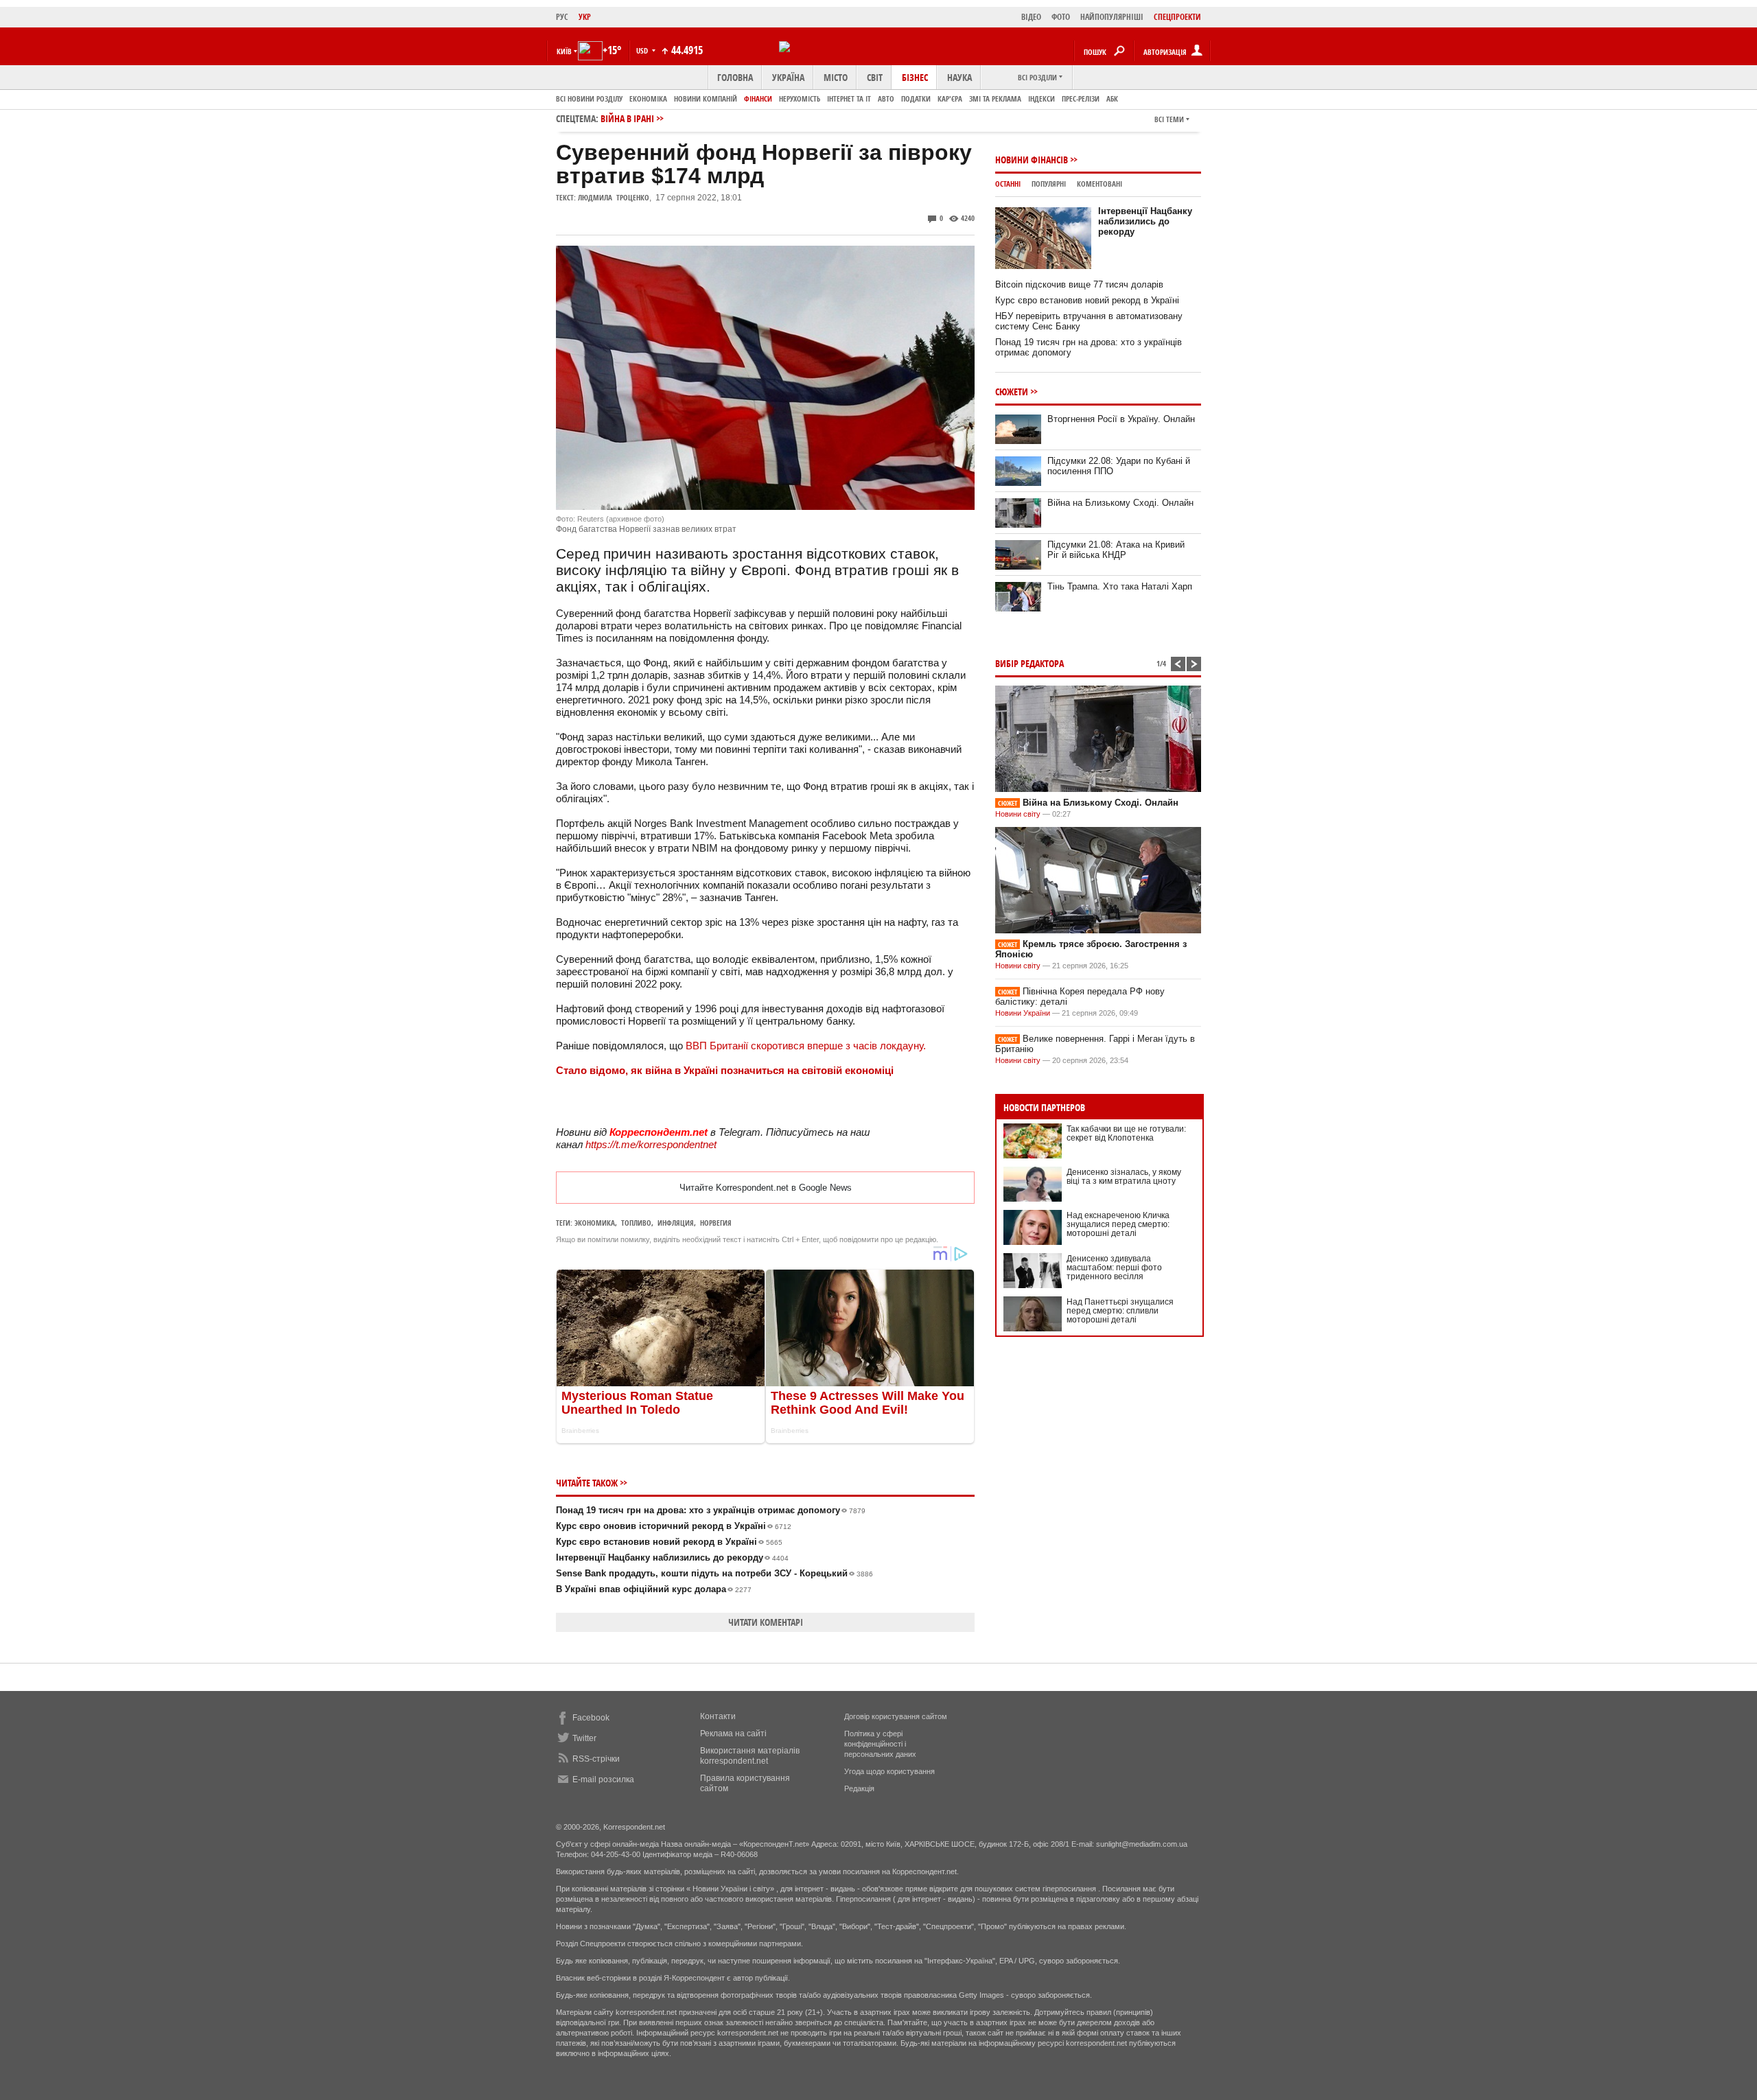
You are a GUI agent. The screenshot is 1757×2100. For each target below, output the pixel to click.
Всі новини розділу (589, 98)
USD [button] (643, 50)
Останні (1008, 184)
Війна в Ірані (627, 118)
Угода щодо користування (889, 1771)
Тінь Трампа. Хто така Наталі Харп (1120, 586)
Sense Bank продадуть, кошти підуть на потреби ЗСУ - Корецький (714, 1573)
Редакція (859, 1788)
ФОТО (1061, 17)
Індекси (1042, 98)
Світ (875, 77)
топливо (636, 1223)
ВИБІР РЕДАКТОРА (1029, 663)
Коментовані (1099, 184)
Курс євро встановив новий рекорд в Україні (669, 1542)
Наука (959, 77)
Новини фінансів (1032, 160)
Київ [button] (564, 51)
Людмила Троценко (614, 197)
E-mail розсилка (603, 1780)
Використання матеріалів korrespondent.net (750, 1756)
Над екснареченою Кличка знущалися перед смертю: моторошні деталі (1118, 1224)
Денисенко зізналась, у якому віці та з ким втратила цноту (1124, 1177)
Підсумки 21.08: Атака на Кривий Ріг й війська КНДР (1116, 550)
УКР (585, 17)
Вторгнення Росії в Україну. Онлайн (1121, 419)
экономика (595, 1223)
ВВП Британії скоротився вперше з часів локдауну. (806, 1046)
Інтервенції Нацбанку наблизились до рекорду (672, 1557)
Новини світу (1018, 814)
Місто (836, 77)
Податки (916, 98)
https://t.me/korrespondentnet (651, 1144)
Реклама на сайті (733, 1734)
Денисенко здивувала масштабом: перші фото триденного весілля (1114, 1268)
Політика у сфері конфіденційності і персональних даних (880, 1744)
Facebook (591, 1718)
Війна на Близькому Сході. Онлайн (1120, 503)
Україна (788, 77)
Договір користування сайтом (896, 1716)
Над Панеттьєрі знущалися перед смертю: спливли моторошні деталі (1120, 1311)
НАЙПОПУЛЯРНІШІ (1112, 17)
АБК (1112, 98)
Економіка (648, 98)
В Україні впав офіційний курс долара (654, 1589)
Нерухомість (800, 98)
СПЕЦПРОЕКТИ (1177, 17)
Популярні (1049, 184)
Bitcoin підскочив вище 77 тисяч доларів (1079, 284)
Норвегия (716, 1223)
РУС (562, 17)
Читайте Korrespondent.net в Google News (766, 1188)
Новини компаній (706, 98)
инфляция (676, 1223)
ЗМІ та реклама (995, 98)
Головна (735, 77)
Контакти (718, 1716)
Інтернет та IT (849, 98)
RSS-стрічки (596, 1759)
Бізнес (915, 77)
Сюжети (1012, 392)
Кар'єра (950, 98)
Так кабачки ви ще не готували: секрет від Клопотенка (1126, 1133)
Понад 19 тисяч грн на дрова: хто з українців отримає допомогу (711, 1510)
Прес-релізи (1081, 98)
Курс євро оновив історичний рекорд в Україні (674, 1526)
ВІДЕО (1031, 17)
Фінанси (758, 98)
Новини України (1023, 1013)
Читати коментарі (766, 1622)
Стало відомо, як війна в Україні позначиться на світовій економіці (725, 1070)
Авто (886, 98)
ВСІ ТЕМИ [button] (1169, 119)
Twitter (584, 1738)
